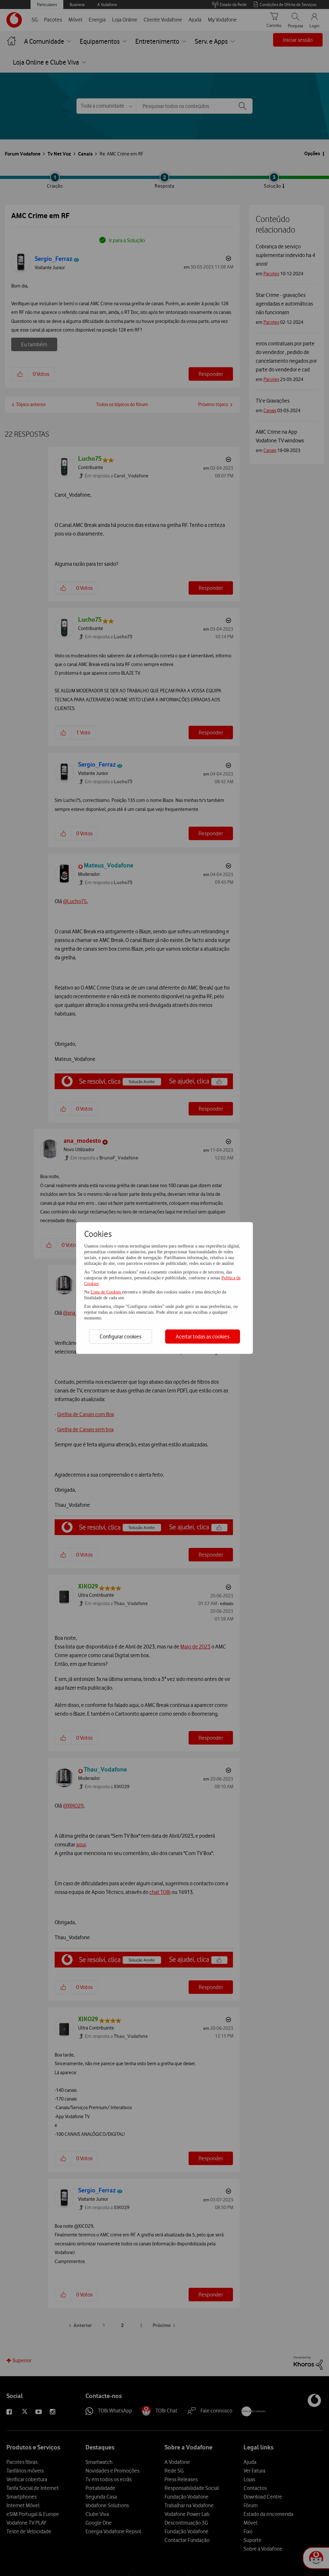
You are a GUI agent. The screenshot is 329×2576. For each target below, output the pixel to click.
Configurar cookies (120, 1337)
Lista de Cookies (106, 1292)
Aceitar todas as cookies (203, 1337)
